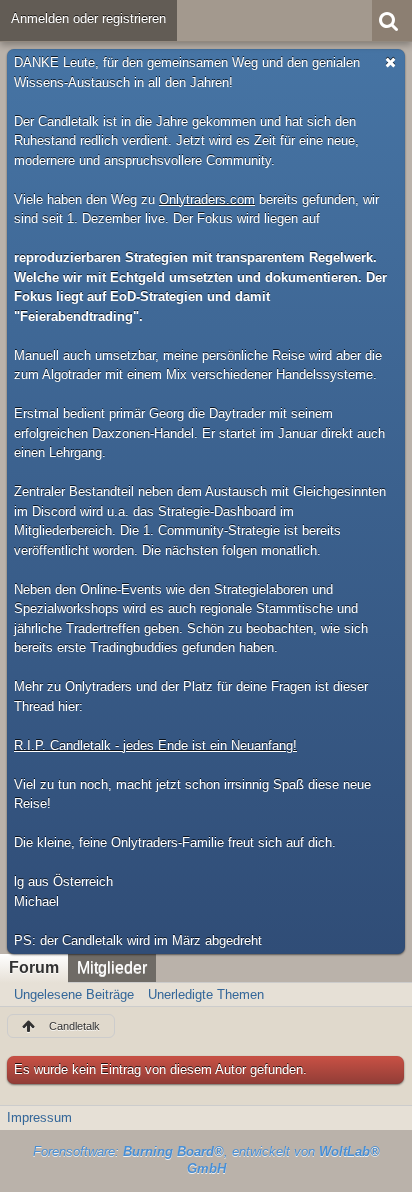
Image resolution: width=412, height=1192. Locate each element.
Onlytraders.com (207, 199)
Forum (34, 967)
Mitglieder (112, 967)
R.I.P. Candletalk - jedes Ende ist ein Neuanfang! (155, 745)
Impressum (39, 1117)
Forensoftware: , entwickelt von (206, 1160)
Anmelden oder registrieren (88, 18)
